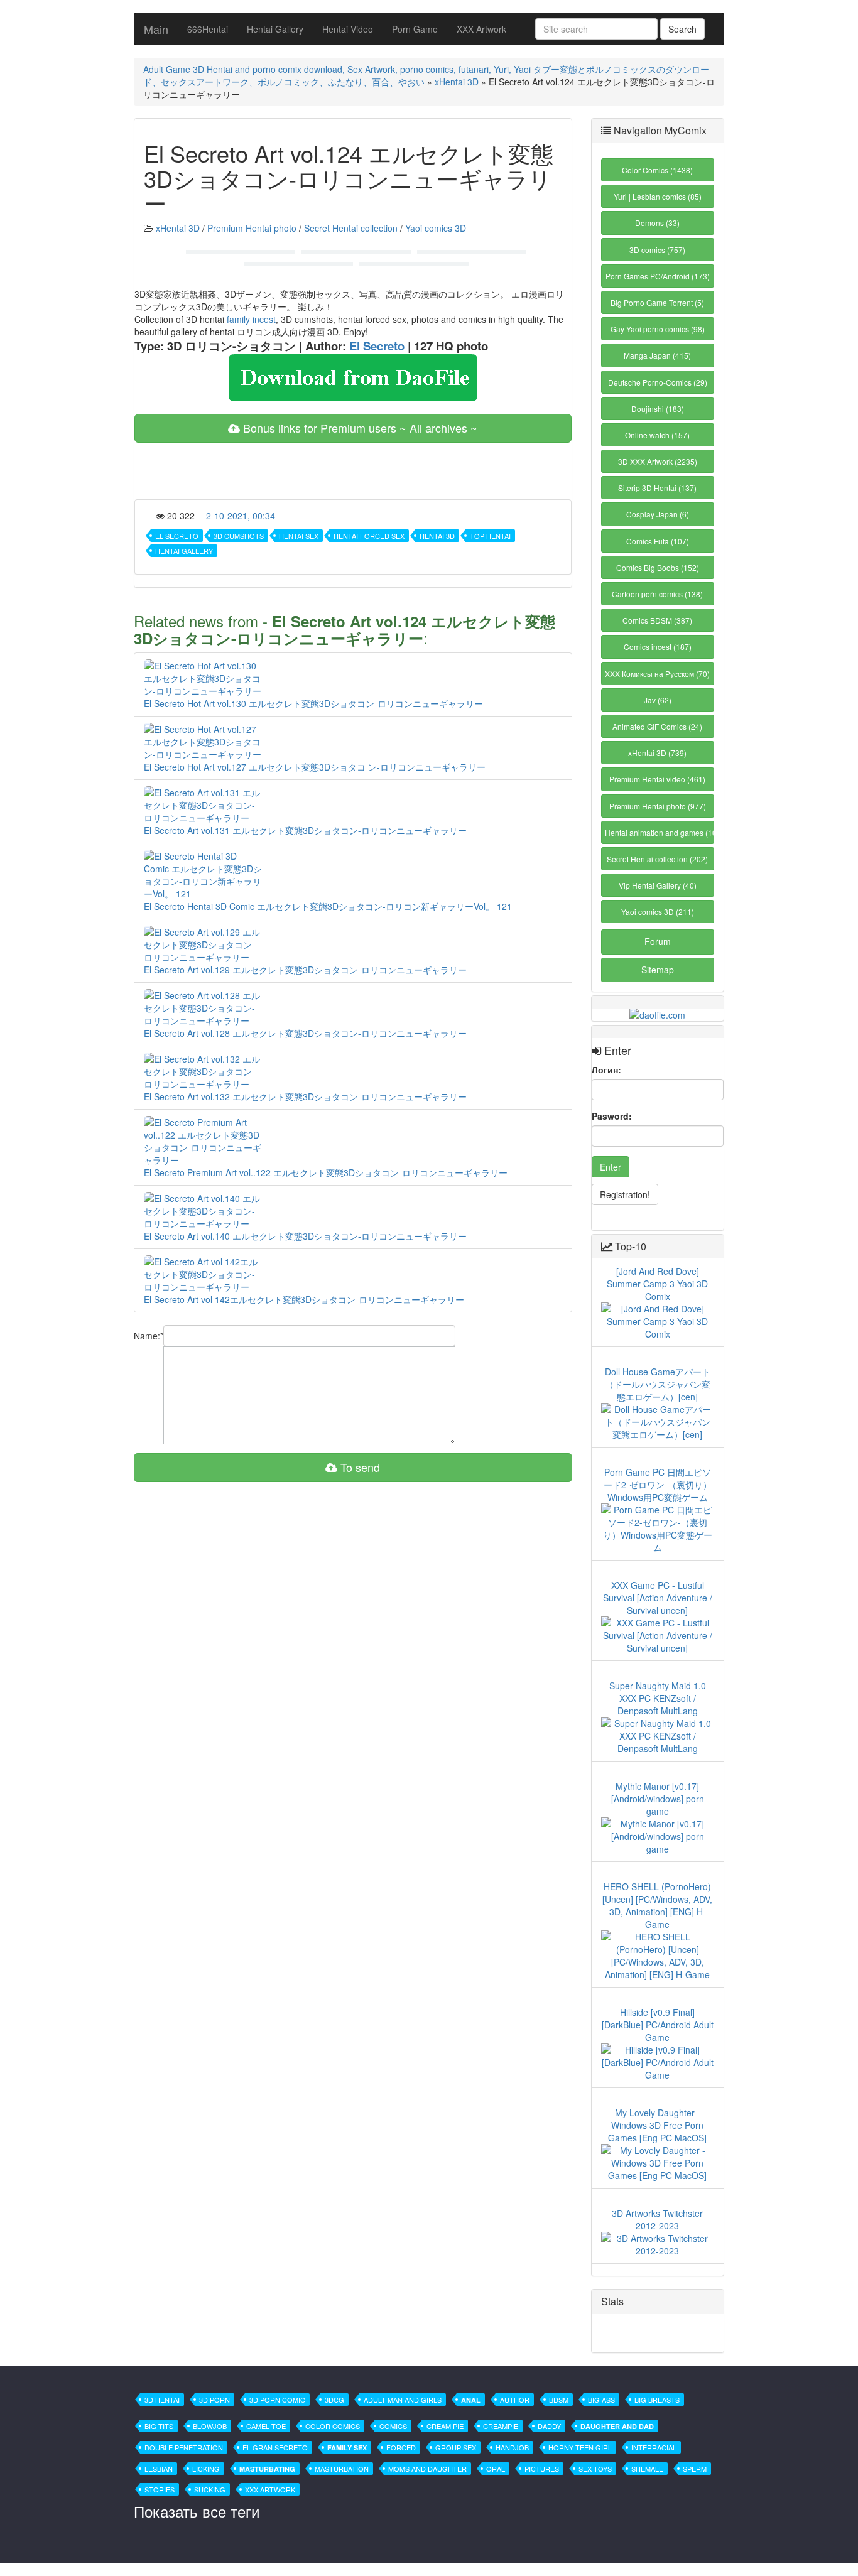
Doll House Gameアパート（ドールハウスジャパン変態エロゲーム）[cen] (658, 1384)
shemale (647, 2469)
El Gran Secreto (275, 2447)
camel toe (266, 2426)
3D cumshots (239, 536)
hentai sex (299, 536)
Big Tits (159, 2426)
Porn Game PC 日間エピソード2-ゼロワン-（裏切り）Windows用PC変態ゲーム (658, 1485)
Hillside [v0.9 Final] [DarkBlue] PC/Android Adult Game (658, 2025)
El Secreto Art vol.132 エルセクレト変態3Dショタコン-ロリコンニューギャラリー (305, 1096)
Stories (160, 2489)
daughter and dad (617, 2426)
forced (401, 2447)
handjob (512, 2447)
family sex (347, 2448)
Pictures (542, 2469)
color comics (333, 2426)
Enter (611, 1167)
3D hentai (162, 2400)
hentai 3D (437, 536)
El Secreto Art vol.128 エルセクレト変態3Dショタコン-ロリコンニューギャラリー (305, 1033)
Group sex (456, 2447)
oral (496, 2469)
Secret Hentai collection (351, 228)
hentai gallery (184, 551)
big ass (601, 2400)
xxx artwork (270, 2489)
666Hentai (208, 29)
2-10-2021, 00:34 (241, 516)
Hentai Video (348, 29)
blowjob (210, 2426)
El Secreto (377, 346)
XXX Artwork (481, 29)
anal (471, 2400)
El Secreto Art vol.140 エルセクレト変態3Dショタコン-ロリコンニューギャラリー (305, 1236)
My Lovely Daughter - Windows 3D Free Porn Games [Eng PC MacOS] (657, 2125)
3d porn (215, 2400)
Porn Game (415, 29)
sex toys (595, 2469)
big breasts (657, 2400)
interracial (654, 2447)
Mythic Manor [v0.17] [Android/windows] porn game (658, 1799)
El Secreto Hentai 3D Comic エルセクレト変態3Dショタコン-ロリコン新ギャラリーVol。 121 (328, 906)
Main (156, 29)
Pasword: (612, 1116)
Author (515, 2400)
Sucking (210, 2489)
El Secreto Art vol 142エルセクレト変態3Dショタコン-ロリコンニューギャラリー (304, 1299)
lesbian (159, 2469)
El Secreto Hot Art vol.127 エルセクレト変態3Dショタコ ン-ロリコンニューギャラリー (315, 767)
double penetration (184, 2447)
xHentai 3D (457, 82)
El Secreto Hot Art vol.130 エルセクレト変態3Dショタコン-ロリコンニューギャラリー (313, 703)
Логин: (606, 1069)
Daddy (549, 2426)
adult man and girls (403, 2400)
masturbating (267, 2469)
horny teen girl (580, 2447)
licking (206, 2469)
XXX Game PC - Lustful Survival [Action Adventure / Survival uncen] (658, 1598)
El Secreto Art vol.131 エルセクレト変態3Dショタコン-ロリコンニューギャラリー (305, 830)
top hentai (490, 536)
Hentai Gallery (275, 29)
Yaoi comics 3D (436, 228)
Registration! (625, 1194)
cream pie (445, 2426)
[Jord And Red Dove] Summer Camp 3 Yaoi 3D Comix (657, 1284)
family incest (251, 319)
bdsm (559, 2400)
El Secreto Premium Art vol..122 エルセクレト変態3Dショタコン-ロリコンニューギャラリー (326, 1172)
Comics (393, 2426)
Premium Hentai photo (252, 228)
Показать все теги (197, 2511)
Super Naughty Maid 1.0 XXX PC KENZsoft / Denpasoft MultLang (658, 1698)
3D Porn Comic (277, 2400)
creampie (501, 2426)
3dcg (334, 2400)
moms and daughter (427, 2469)
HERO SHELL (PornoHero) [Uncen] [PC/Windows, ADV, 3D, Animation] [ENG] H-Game (657, 1905)
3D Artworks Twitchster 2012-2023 (657, 2219)
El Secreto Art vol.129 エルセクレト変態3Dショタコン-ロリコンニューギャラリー (305, 970)
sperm (695, 2469)
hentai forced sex (369, 536)
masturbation (342, 2469)
